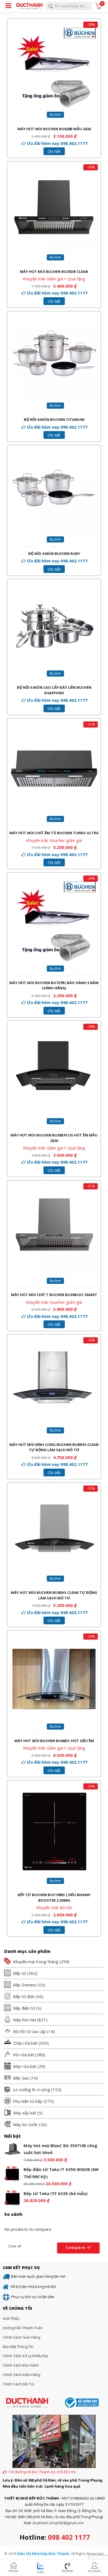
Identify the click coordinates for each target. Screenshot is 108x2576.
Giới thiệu (11, 2318)
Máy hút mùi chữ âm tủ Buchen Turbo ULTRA (54, 833)
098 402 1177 (69, 2537)
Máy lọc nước (25, 2124)
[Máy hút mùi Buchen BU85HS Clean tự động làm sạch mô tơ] (54, 1495)
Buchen (55, 115)
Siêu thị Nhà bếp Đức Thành (43, 2554)
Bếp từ (20, 1973)
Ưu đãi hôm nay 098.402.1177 (57, 143)
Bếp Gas (21, 2078)
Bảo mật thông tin (18, 2347)
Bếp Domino (25, 1985)
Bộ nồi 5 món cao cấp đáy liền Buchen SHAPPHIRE (54, 690)
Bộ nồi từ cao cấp (29, 2031)
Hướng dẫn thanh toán (23, 2328)
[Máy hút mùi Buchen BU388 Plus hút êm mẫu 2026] (54, 1033)
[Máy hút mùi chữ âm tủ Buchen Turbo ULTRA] (54, 731)
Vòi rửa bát (24, 2055)
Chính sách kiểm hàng (21, 2375)
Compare (75, 2247)
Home (13, 2571)
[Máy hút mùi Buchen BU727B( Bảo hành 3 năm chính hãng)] (54, 885)
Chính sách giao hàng (21, 2337)
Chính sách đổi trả (18, 2384)
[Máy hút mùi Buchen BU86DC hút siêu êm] (54, 1643)
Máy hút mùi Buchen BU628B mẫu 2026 (54, 129)
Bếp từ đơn (24, 1996)
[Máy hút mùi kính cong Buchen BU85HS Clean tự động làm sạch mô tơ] (54, 1347)
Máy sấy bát (25, 2113)
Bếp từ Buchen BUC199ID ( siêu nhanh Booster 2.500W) (54, 1898)
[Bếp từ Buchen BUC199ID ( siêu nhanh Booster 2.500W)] (54, 1793)
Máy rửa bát (25, 2066)
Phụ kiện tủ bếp (28, 2101)
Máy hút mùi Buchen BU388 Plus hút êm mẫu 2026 (54, 1138)
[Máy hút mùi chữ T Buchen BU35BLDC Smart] (54, 1193)
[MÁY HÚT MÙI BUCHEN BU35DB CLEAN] (54, 174)
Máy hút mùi (25, 2020)
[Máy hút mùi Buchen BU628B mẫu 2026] (54, 31)
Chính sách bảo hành (21, 2365)
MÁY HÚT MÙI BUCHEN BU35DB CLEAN (54, 272)
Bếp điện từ (24, 2008)
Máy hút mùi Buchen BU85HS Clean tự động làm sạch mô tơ (54, 1595)
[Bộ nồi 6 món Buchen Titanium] (54, 317)
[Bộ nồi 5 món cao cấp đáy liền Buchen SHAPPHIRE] (54, 585)
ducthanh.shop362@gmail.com (58, 2523)
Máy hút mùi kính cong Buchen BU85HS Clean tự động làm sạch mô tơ (54, 1447)
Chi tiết (54, 151)
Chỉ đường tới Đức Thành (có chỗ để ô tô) (42, 2472)
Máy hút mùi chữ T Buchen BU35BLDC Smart (54, 1295)
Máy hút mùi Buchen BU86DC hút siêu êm (54, 1741)
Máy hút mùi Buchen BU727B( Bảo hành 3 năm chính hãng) (54, 985)
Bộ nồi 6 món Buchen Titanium (54, 419)
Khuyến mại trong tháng (36, 1962)
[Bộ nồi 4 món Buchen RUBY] (54, 451)
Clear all (15, 2246)
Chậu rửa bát (25, 2043)
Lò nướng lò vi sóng (32, 2090)
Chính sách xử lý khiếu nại (25, 2356)
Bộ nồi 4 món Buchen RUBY (54, 554)
